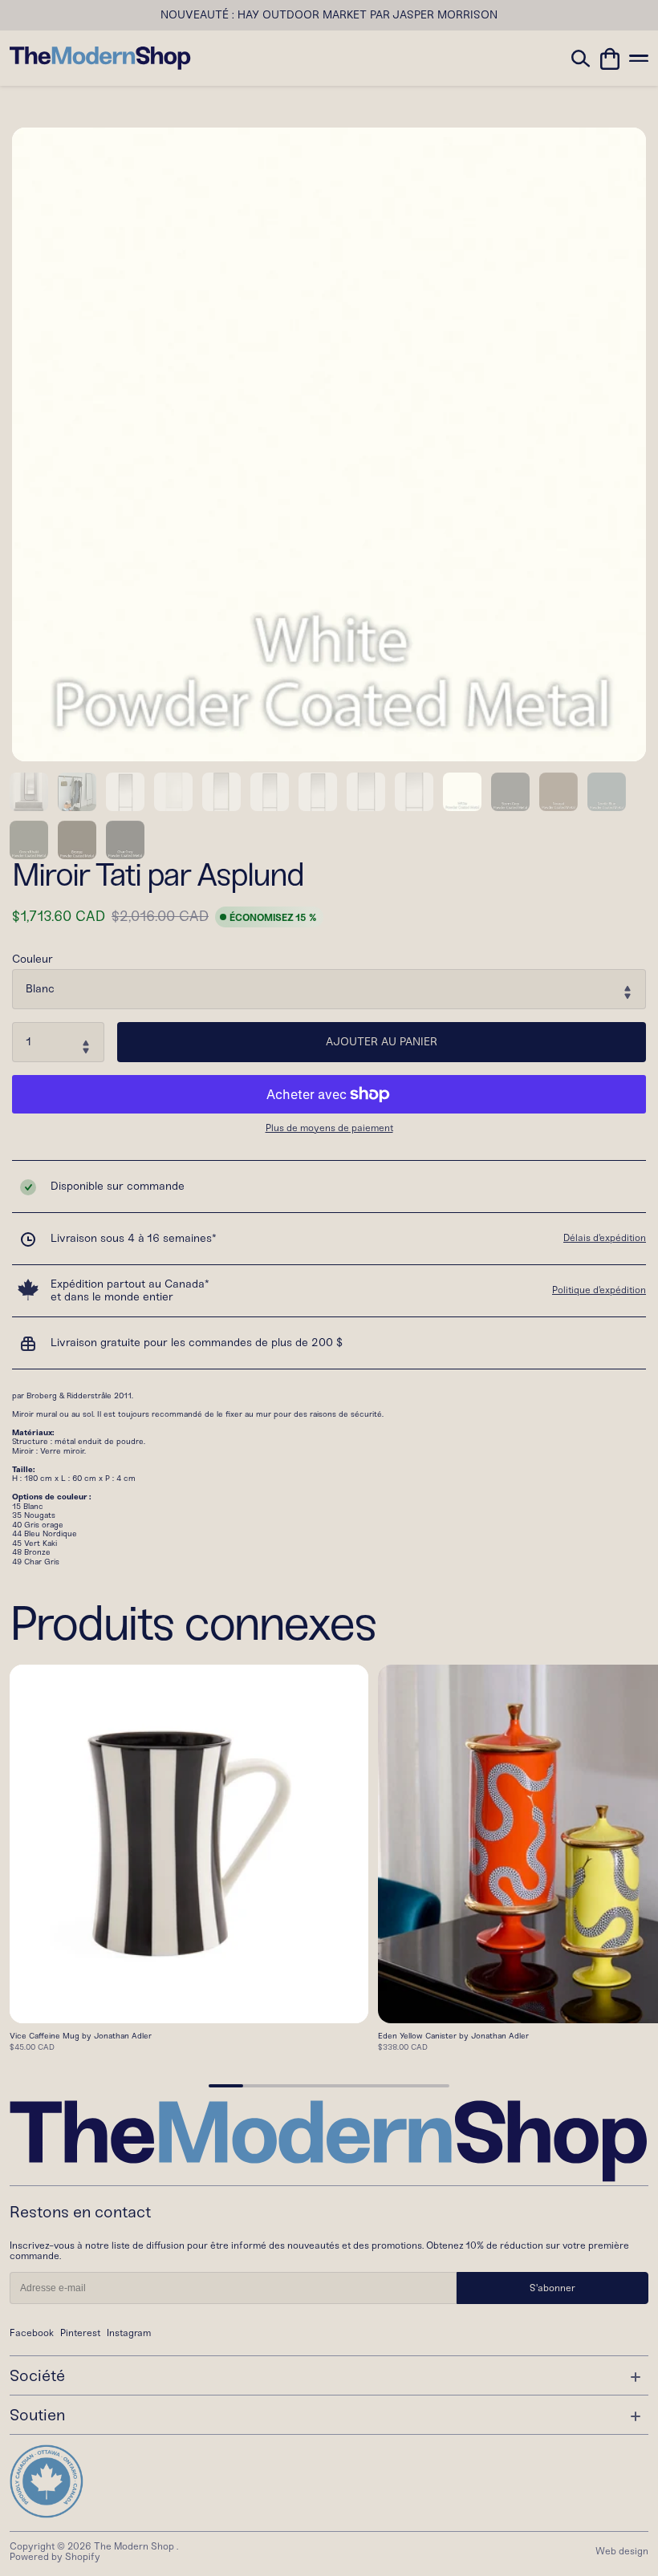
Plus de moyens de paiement (329, 1128)
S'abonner (552, 2288)
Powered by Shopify (55, 2557)
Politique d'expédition (599, 1290)
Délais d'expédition (605, 1238)
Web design (622, 2551)
